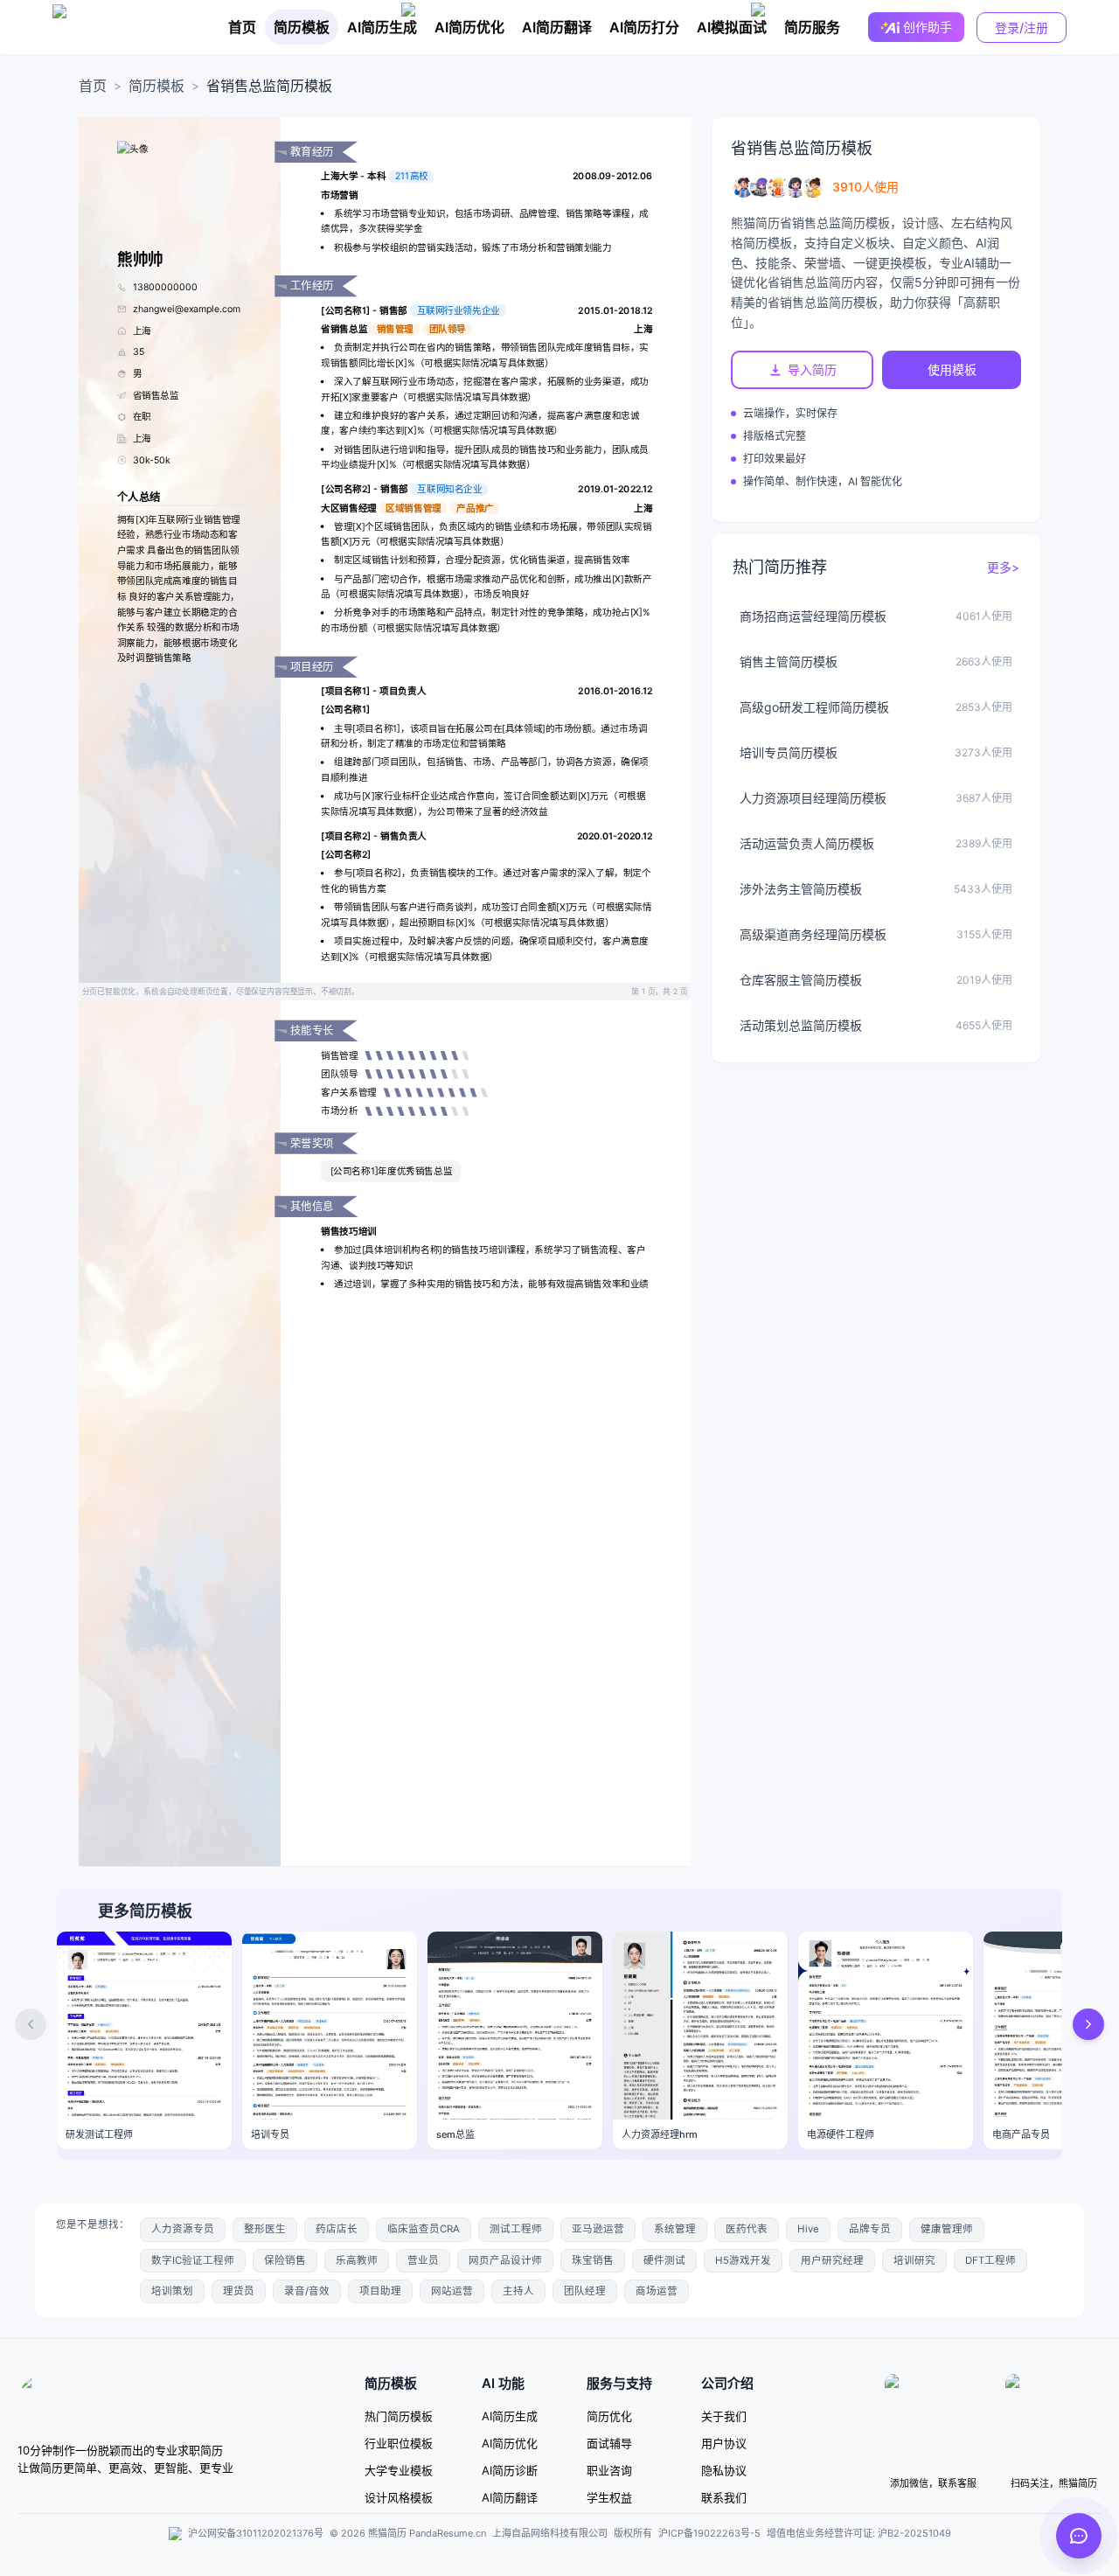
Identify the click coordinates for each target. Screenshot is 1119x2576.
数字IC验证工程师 (193, 2260)
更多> (1003, 567)
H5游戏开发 (743, 2260)
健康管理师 (947, 2229)
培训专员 (270, 2134)
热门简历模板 (399, 2416)
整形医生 (265, 2229)
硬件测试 (664, 2260)
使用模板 (952, 369)
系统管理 (675, 2229)
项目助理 (380, 2291)
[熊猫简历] (127, 27)
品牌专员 (870, 2229)
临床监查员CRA (424, 2229)
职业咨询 (609, 2470)
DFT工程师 (990, 2260)
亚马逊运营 (598, 2229)
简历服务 (812, 27)
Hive (808, 2229)
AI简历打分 (644, 27)
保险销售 (285, 2260)
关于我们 (724, 2416)
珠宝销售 (593, 2260)
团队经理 (585, 2291)
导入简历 (812, 369)
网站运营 (452, 2291)
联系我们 (724, 2497)
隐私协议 (724, 2470)
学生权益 (609, 2497)
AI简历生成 (382, 27)
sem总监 (455, 2134)
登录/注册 (1022, 28)
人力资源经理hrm (660, 2134)
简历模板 (302, 27)
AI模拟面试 (732, 27)
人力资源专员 (183, 2229)
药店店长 (337, 2229)
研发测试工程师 (99, 2134)
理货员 (239, 2291)
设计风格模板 (399, 2497)
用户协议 (724, 2443)
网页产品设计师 (505, 2260)
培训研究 (914, 2260)
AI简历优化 (469, 27)
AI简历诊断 (510, 2470)
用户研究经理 (832, 2260)
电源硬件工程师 (841, 2134)
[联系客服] (1079, 2536)
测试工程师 (516, 2229)
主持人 (518, 2291)
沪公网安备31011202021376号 (256, 2533)
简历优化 (609, 2416)
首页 (242, 27)
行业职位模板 (399, 2443)
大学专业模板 (399, 2470)
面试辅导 (609, 2443)
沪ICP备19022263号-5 (709, 2533)
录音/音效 (307, 2291)
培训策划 (172, 2291)
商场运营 (657, 2291)
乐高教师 (357, 2260)
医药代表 (747, 2229)
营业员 (423, 2260)
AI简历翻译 (557, 27)
